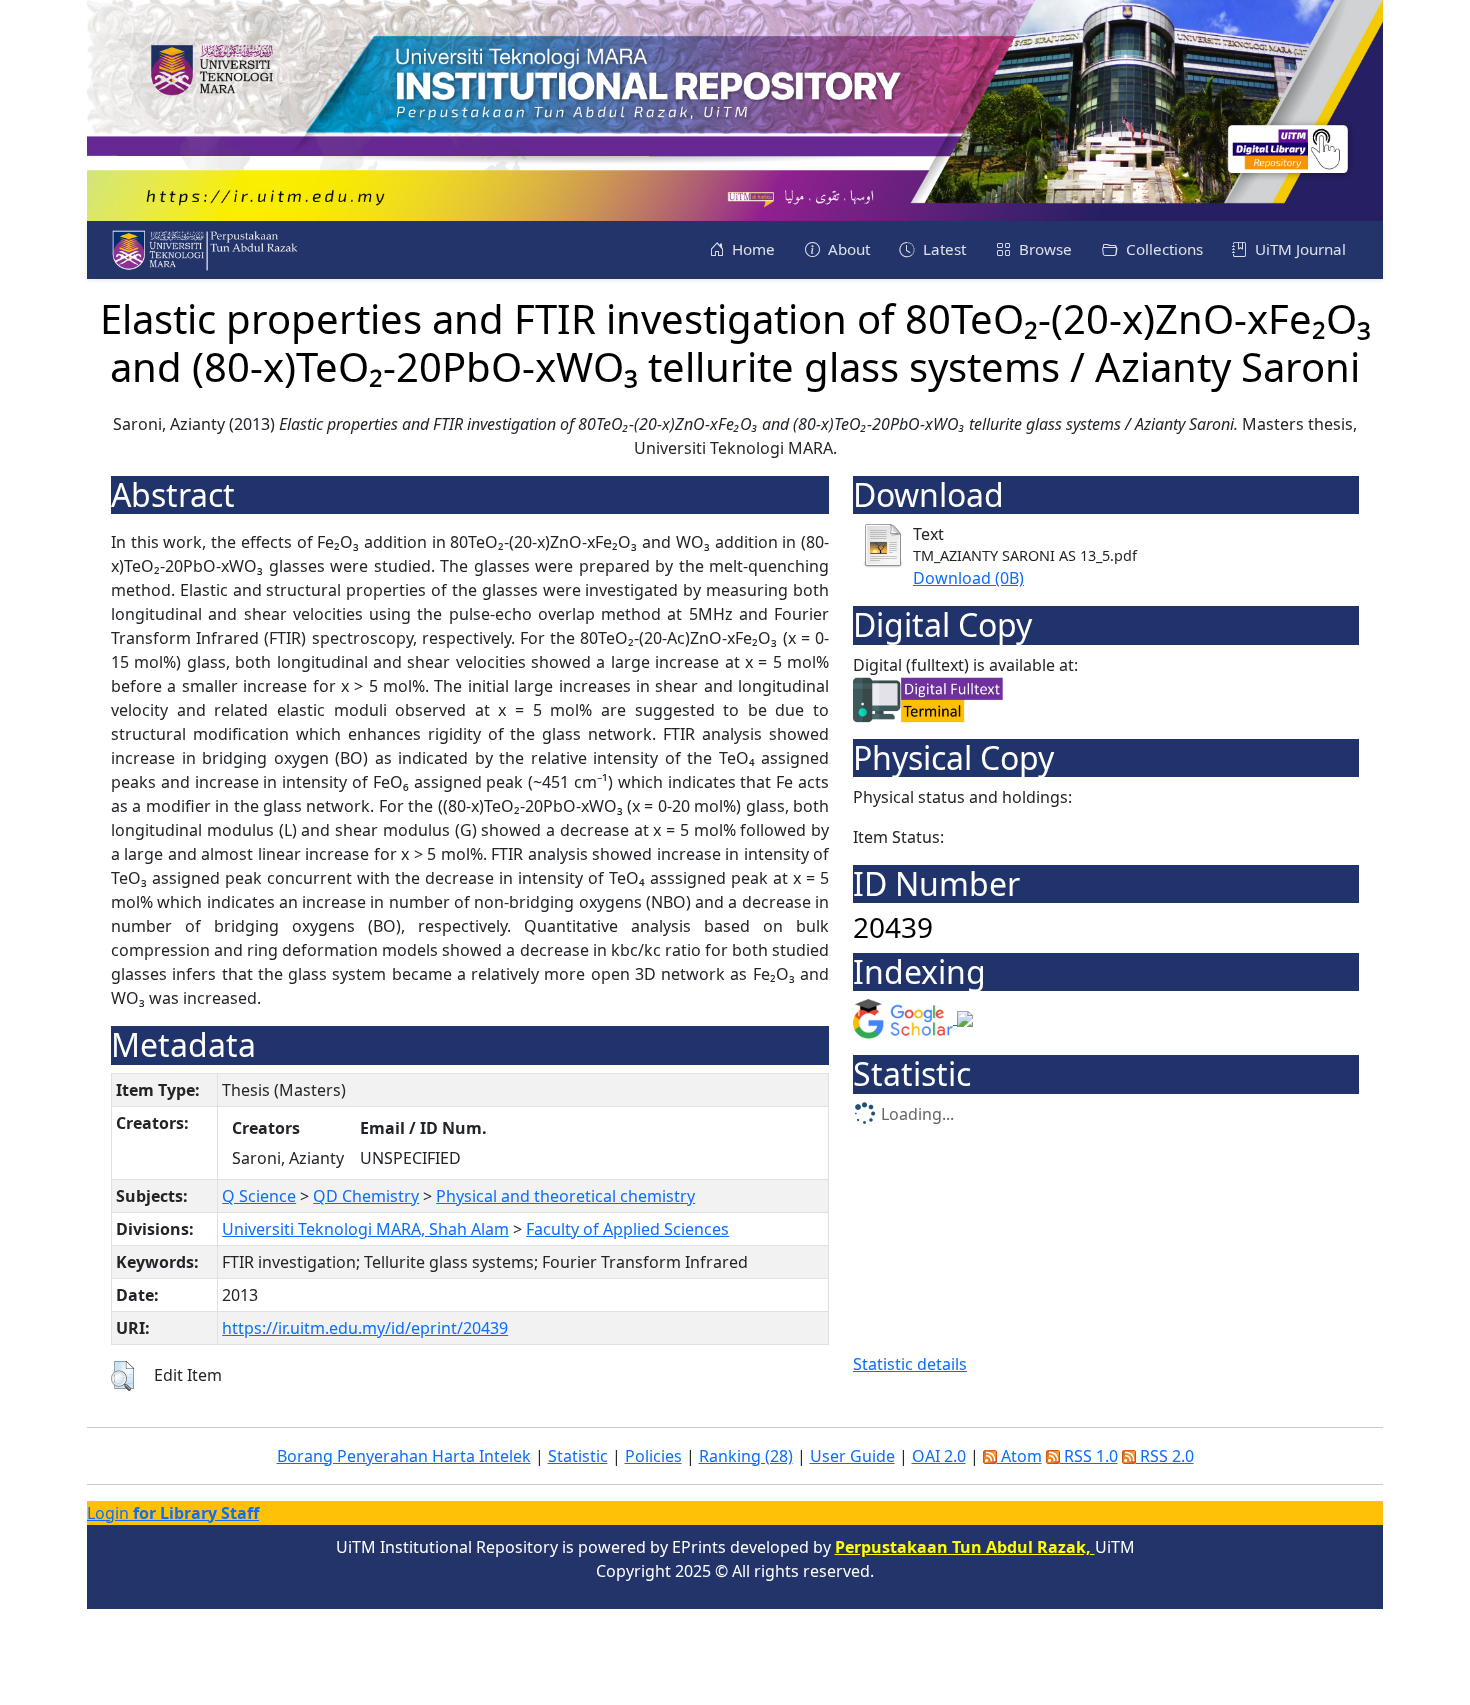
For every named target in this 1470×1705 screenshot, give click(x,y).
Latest (942, 249)
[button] (122, 1376)
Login (173, 1513)
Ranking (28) (746, 1456)
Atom (1019, 1456)
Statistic (578, 1456)
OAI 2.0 (939, 1456)
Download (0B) (968, 578)
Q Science (259, 1196)
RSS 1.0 (1089, 1456)
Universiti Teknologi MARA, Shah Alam (365, 1229)
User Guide (852, 1456)
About (847, 249)
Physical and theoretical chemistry (565, 1196)
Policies (653, 1456)
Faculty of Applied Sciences (627, 1229)
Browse (1043, 249)
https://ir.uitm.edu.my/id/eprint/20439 (365, 1328)
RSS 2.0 (1165, 1456)
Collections (1162, 249)
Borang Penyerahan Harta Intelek (404, 1456)
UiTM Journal (1298, 249)
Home (751, 249)
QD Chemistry (366, 1196)
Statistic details (910, 1364)
